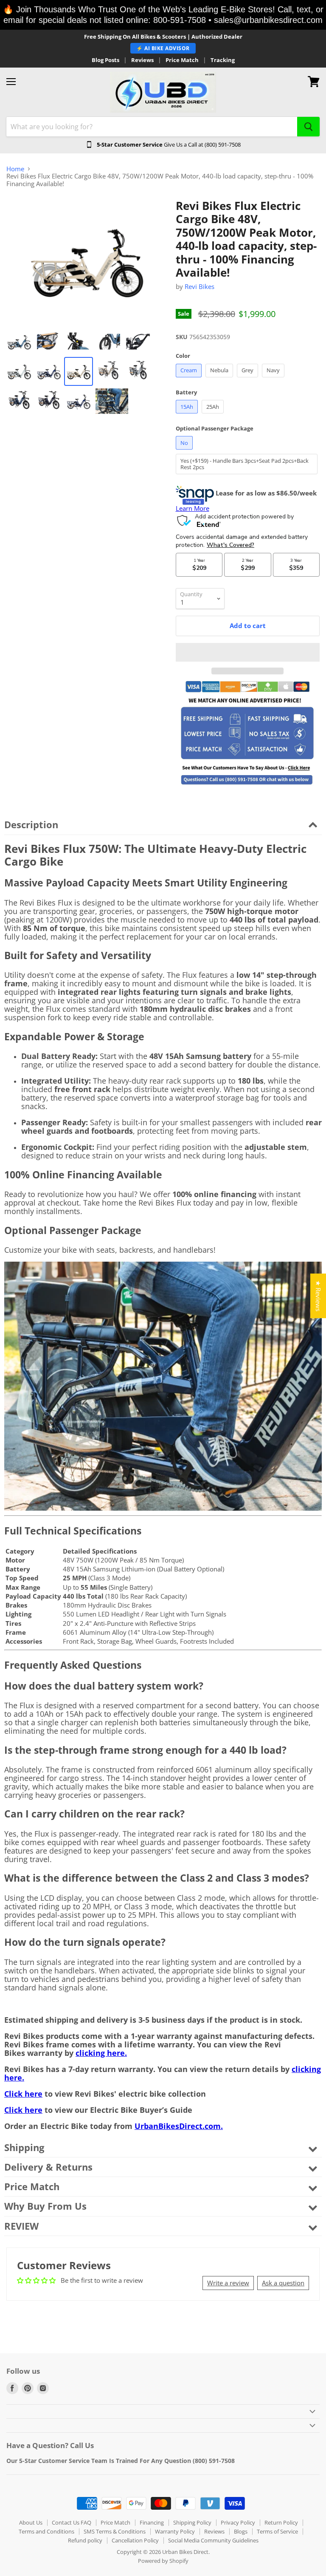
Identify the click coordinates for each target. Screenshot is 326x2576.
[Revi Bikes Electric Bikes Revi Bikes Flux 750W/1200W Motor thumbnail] (49, 342)
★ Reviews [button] (318, 1296)
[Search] (308, 127)
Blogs (241, 2531)
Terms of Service (277, 2531)
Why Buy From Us (45, 2206)
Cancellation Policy (135, 2540)
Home (15, 169)
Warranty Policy (175, 2531)
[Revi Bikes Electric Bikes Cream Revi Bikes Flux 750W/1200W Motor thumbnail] (79, 371)
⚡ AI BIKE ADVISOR (163, 48)
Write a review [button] (228, 2283)
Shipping (24, 2147)
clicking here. (101, 2053)
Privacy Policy (238, 2522)
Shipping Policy (192, 2522)
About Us (31, 2522)
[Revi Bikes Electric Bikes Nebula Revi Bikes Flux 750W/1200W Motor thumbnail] (19, 342)
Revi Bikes (200, 286)
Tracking (223, 60)
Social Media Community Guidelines (213, 2540)
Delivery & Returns (48, 2167)
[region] (163, 15)
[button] (248, 652)
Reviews (142, 60)
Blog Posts (105, 60)
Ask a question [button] (283, 2283)
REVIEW (21, 2226)
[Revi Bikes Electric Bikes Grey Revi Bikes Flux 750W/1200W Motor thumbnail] (19, 371)
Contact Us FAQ (72, 2522)
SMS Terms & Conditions (115, 2531)
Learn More (193, 508)
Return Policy (281, 2522)
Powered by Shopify (163, 2561)
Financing (152, 2522)
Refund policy (85, 2540)
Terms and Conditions (46, 2531)
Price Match (182, 60)
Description (31, 825)
